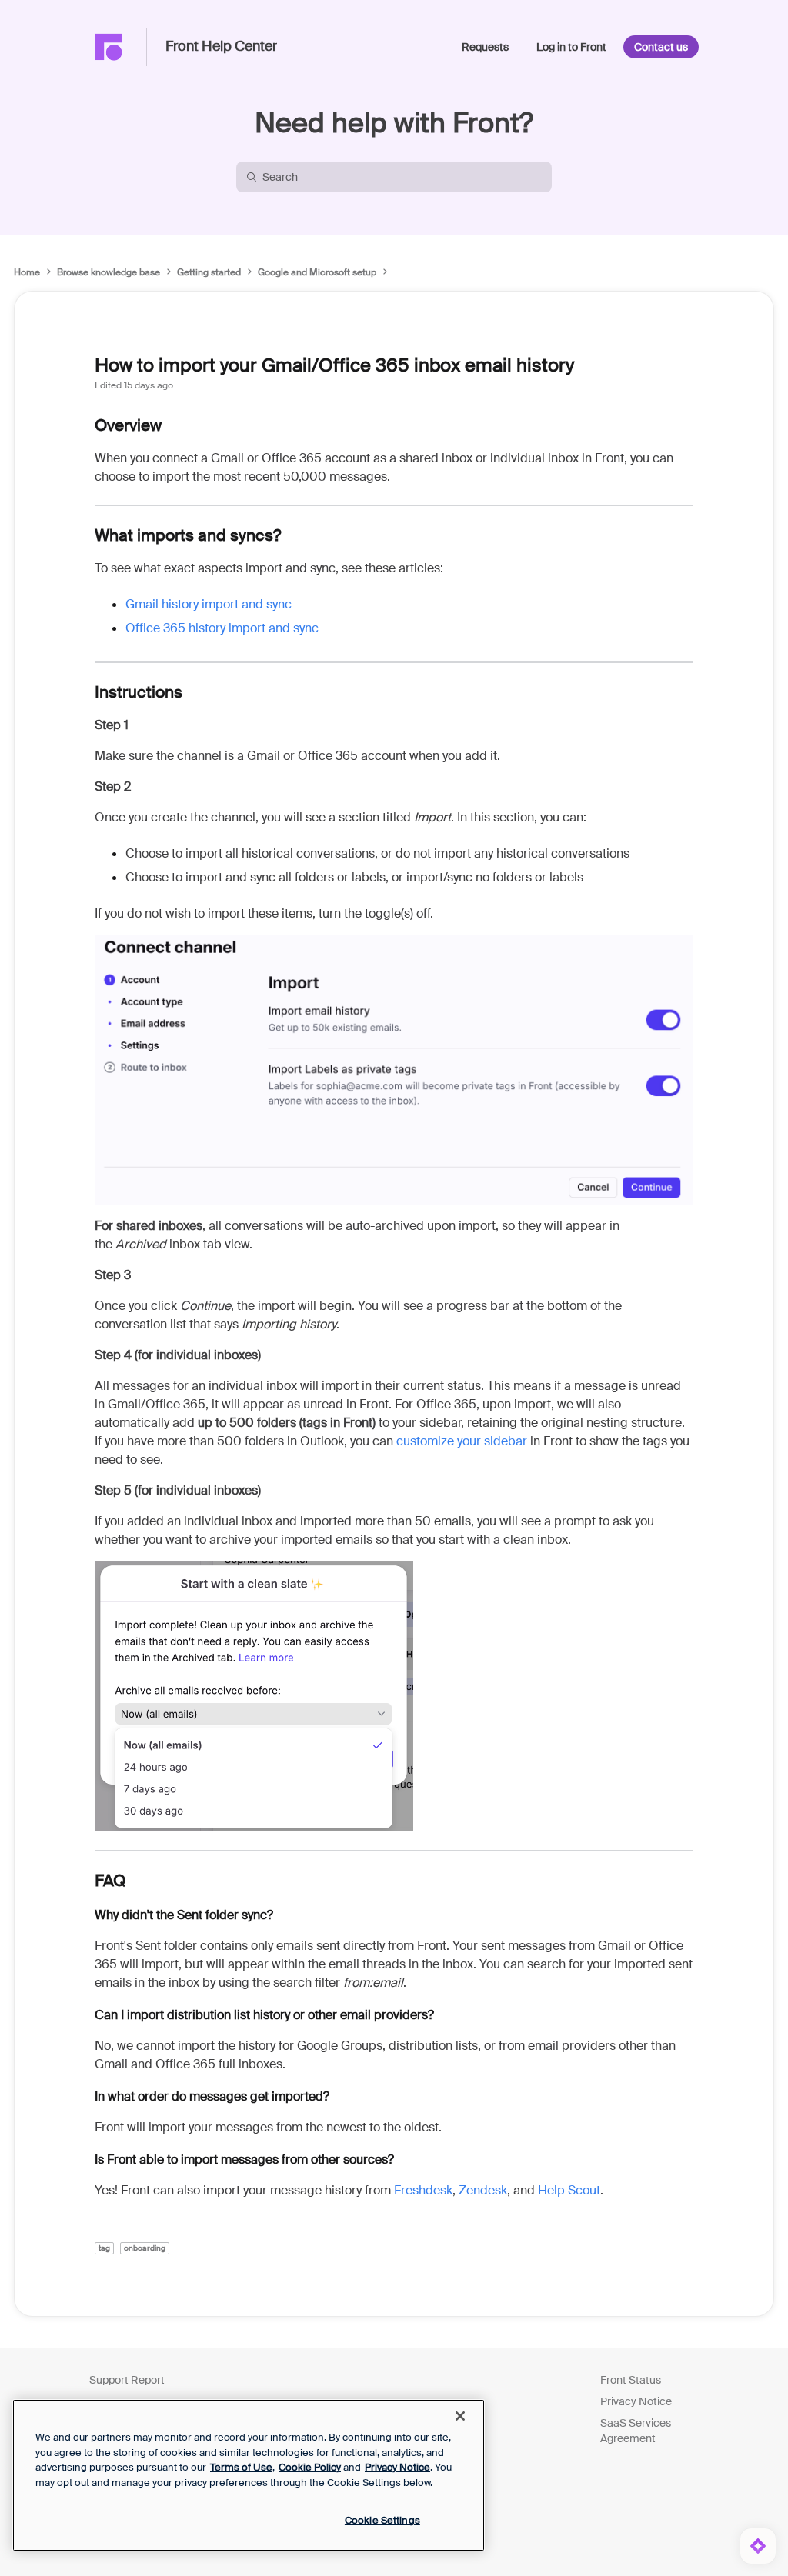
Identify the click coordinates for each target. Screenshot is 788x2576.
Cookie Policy (310, 2467)
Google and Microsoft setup (317, 272)
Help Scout (569, 2190)
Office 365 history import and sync (222, 628)
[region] (249, 2475)
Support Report (127, 2380)
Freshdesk (423, 2190)
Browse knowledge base (109, 272)
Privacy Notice (636, 2401)
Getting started (209, 272)
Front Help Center (221, 47)
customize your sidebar (462, 1441)
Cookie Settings (382, 2520)
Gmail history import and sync (209, 604)
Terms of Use (241, 2467)
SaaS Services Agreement (636, 2431)
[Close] (460, 2416)
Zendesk (483, 2190)
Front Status (631, 2380)
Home (27, 272)
